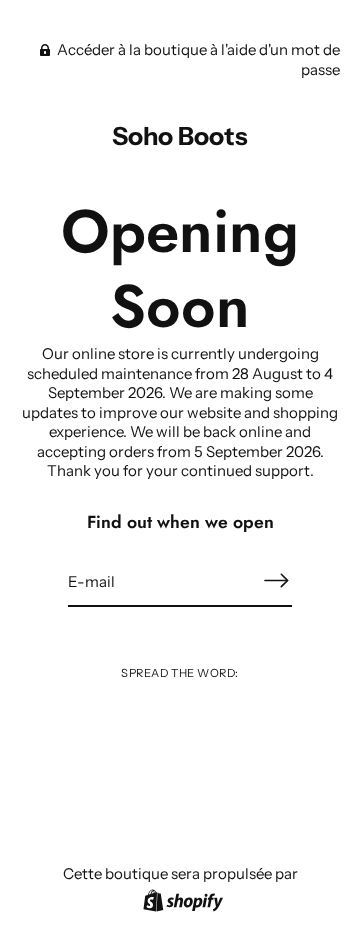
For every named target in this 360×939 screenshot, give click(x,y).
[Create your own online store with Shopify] (180, 903)
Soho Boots (180, 136)
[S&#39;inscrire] (276, 580)
